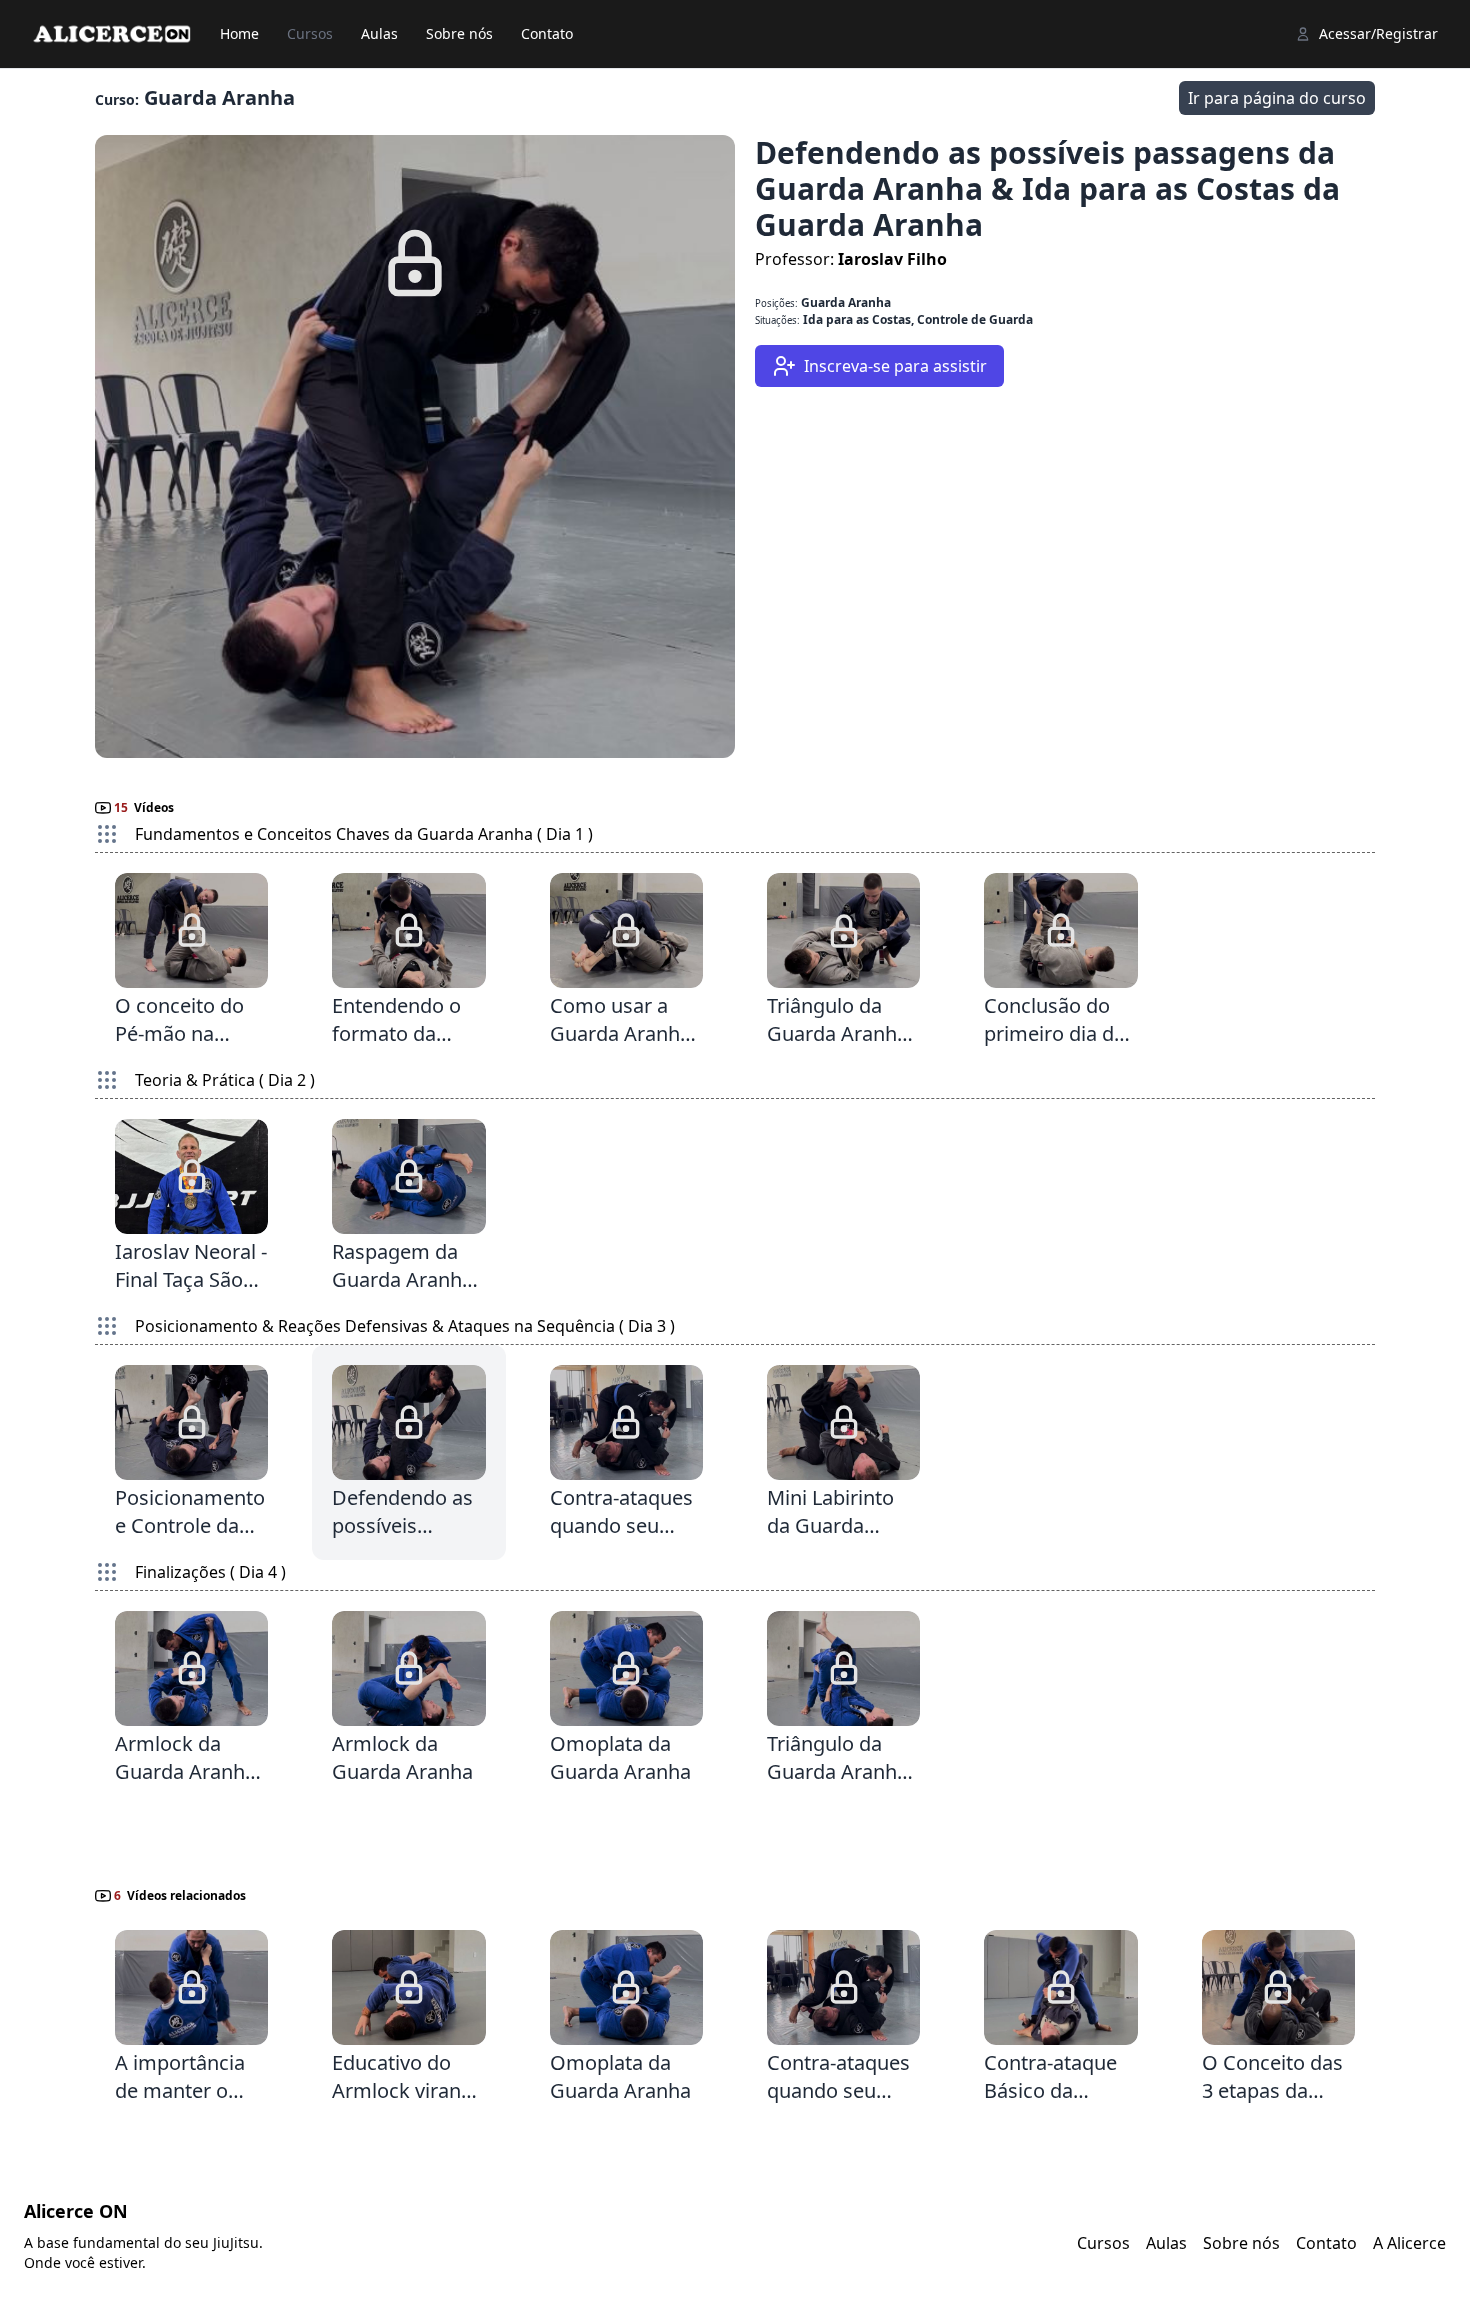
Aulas (379, 33)
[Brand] (112, 34)
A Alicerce (1409, 2243)
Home (239, 33)
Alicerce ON (76, 2211)
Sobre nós (459, 33)
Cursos (310, 33)
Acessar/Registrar (1378, 33)
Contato (547, 33)
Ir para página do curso (1277, 98)
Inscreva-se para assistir (891, 366)
